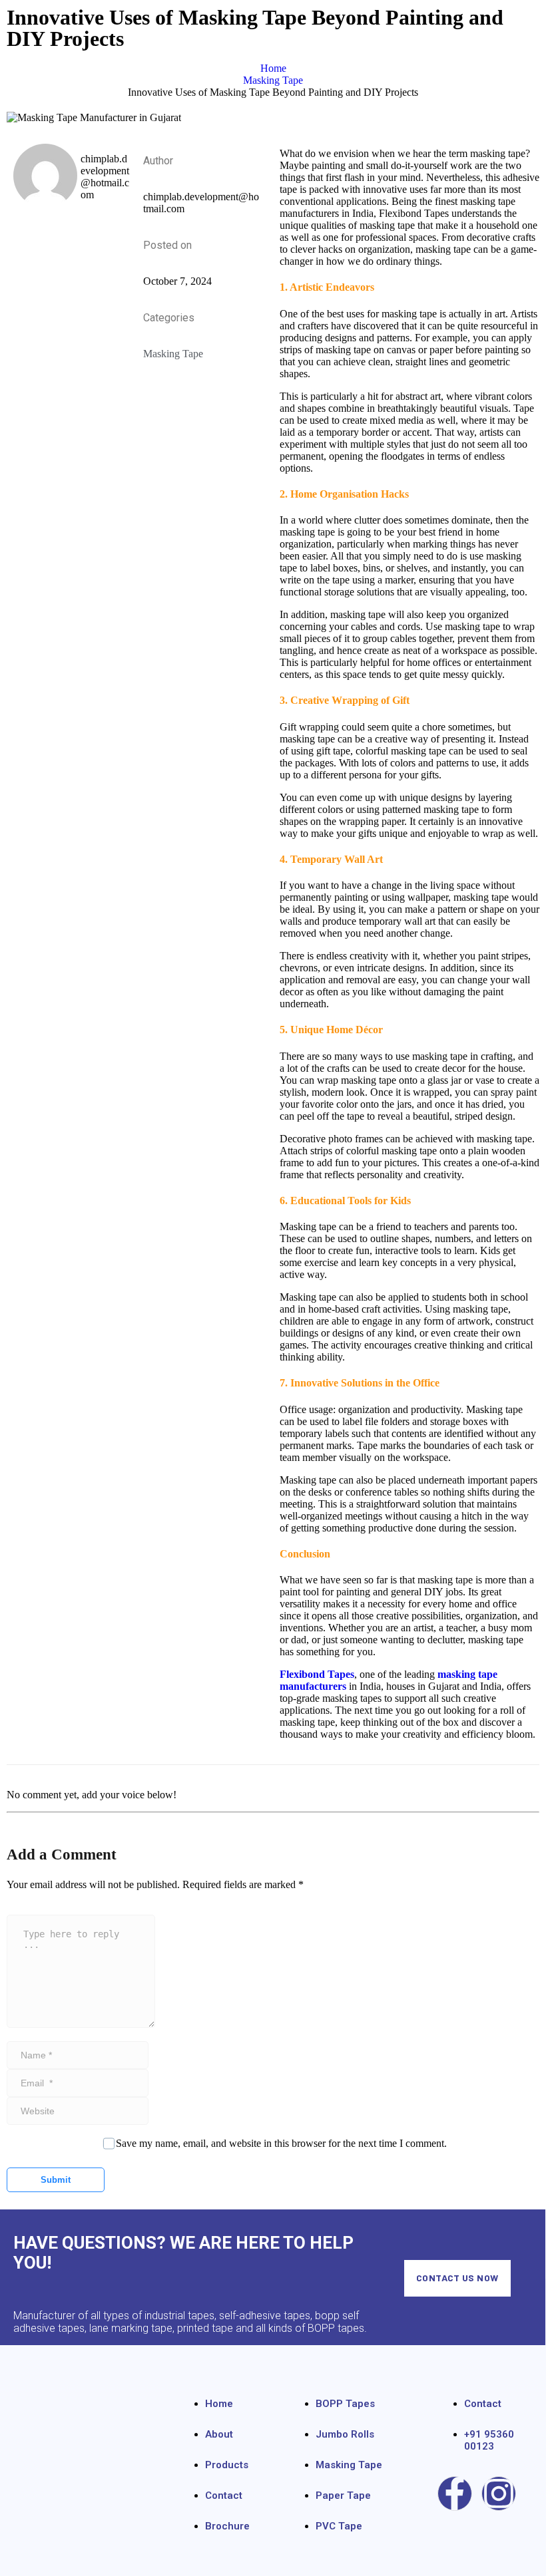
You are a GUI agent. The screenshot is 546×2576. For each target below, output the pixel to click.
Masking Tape (173, 354)
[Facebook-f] (455, 2494)
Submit (56, 2180)
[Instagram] (499, 2494)
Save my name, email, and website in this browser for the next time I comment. (281, 2143)
